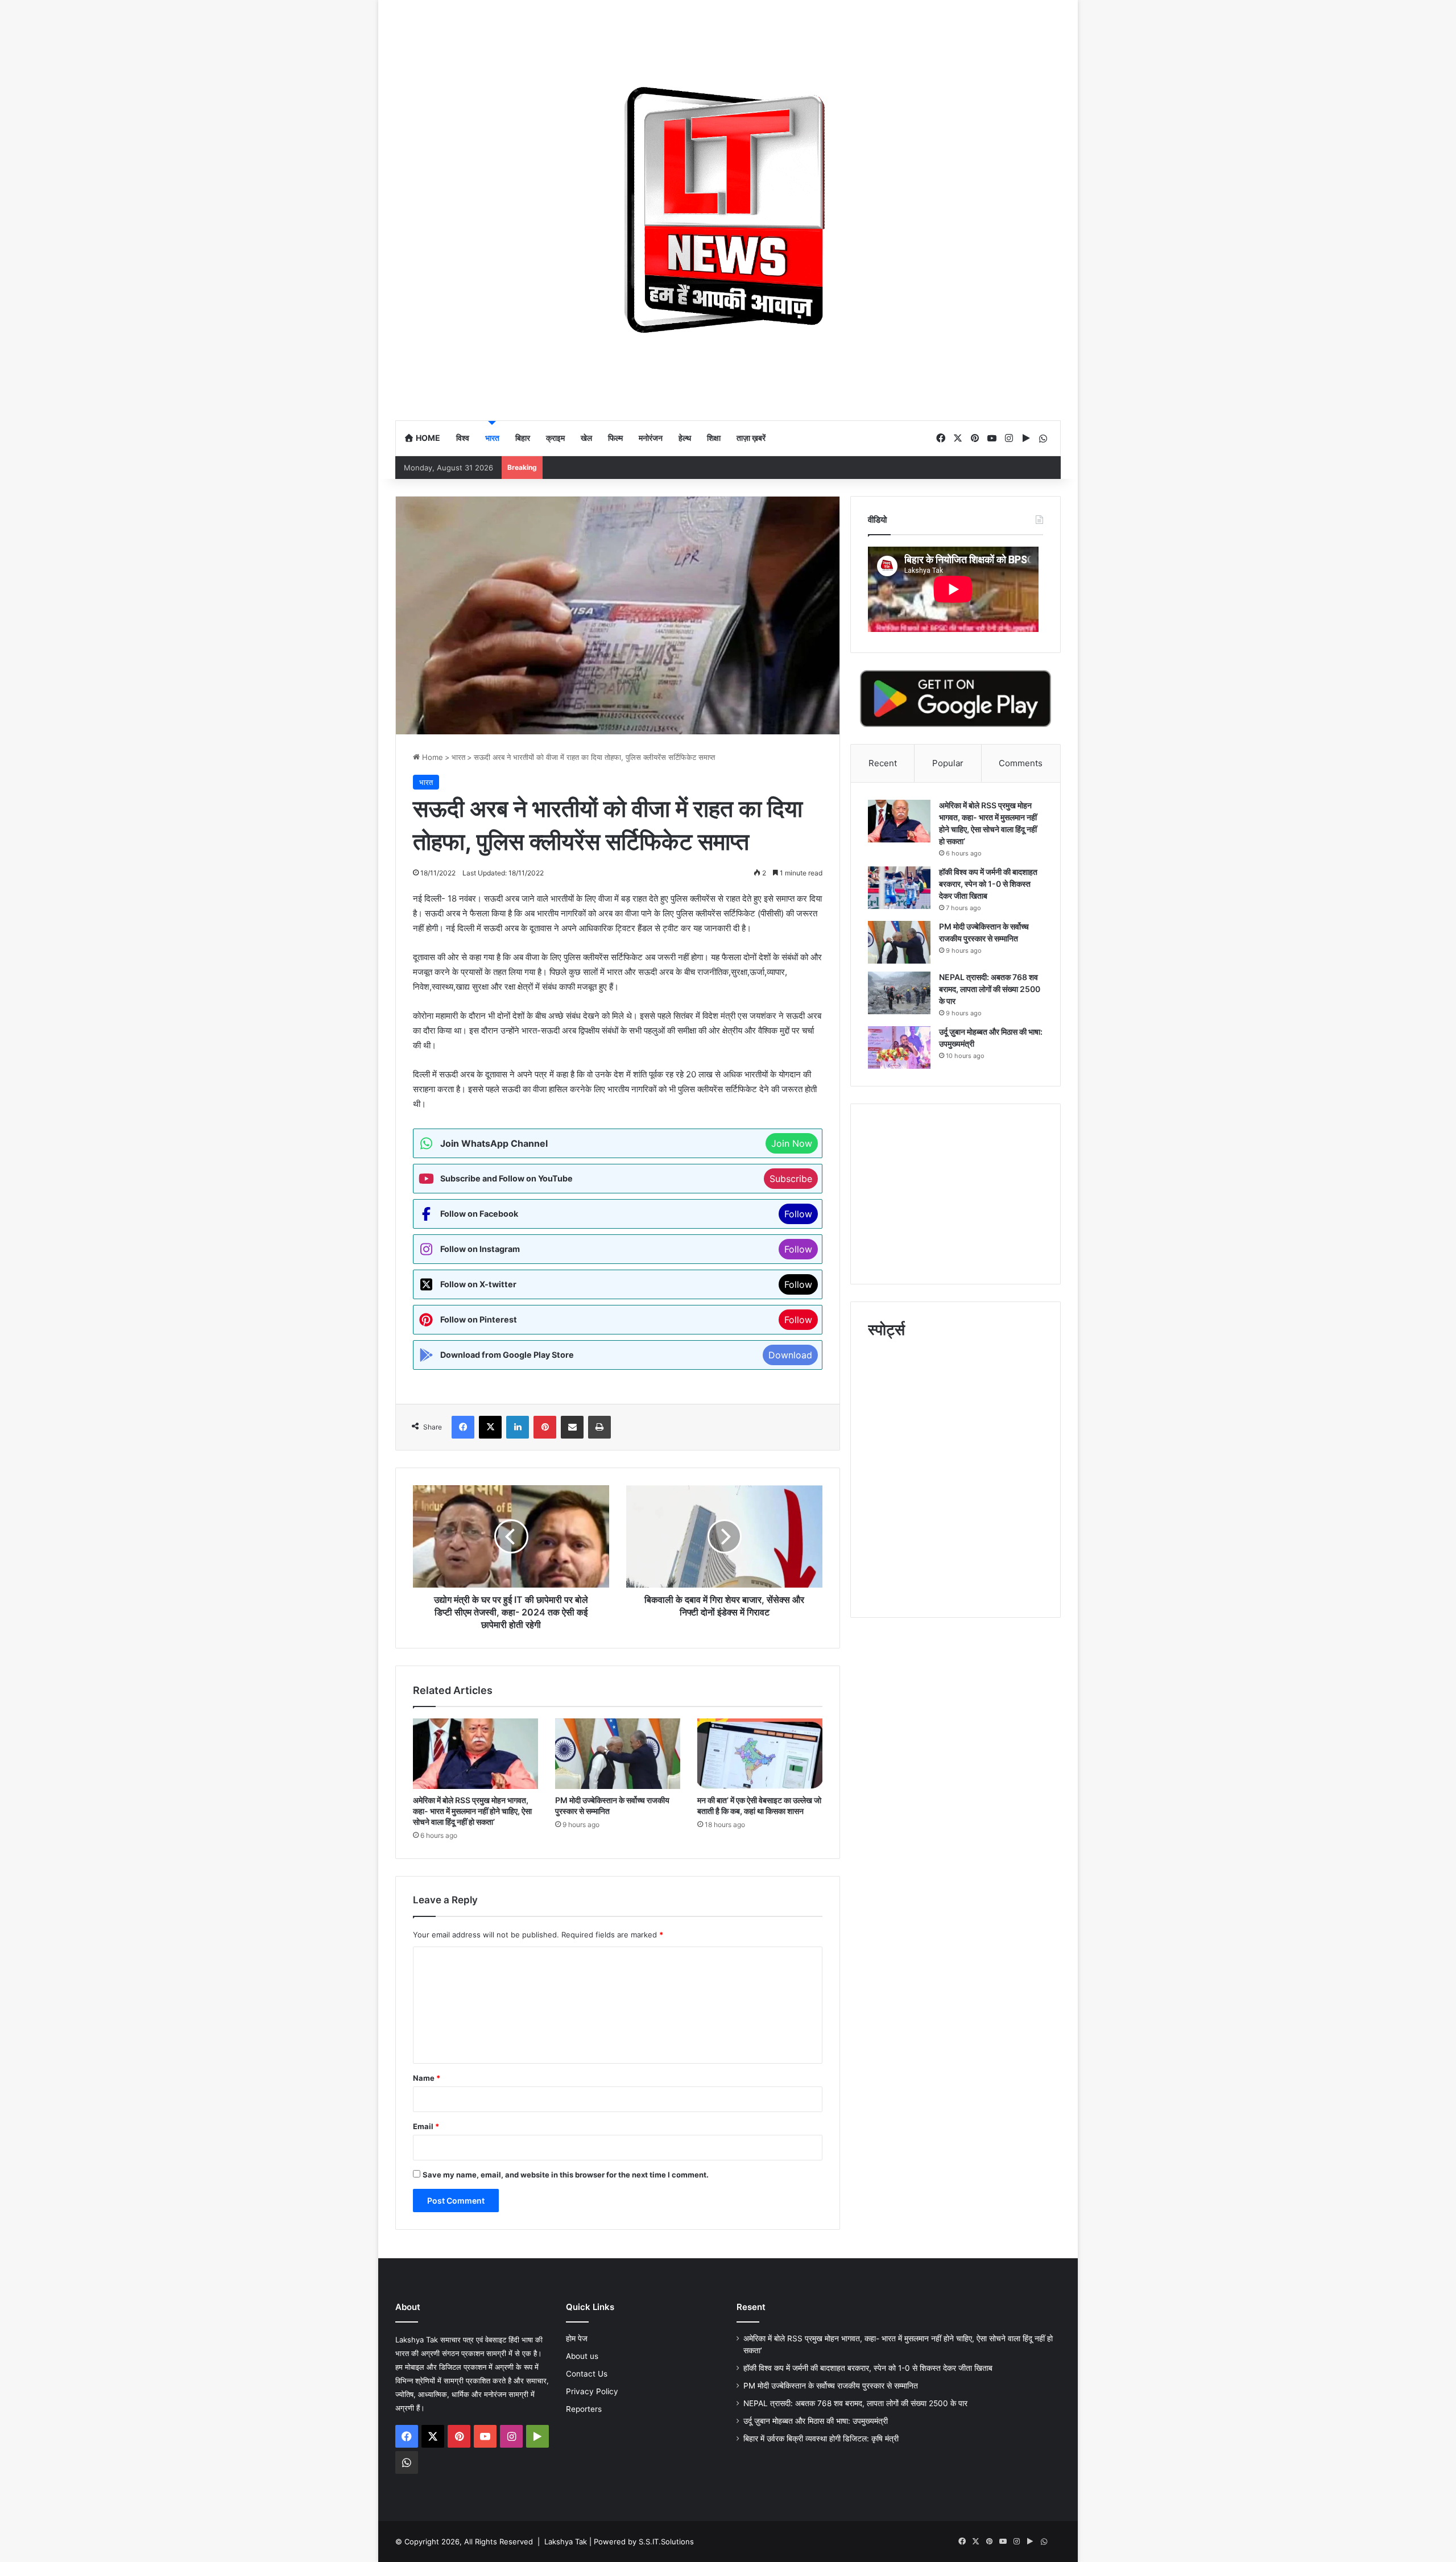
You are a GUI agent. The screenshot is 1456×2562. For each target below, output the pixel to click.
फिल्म (615, 438)
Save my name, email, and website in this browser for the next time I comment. (566, 2175)
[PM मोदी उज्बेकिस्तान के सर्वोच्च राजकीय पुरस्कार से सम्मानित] (618, 1754)
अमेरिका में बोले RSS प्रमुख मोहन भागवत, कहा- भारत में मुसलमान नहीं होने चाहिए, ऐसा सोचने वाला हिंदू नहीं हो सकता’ (472, 1811)
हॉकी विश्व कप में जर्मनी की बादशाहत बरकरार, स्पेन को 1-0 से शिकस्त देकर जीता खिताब (988, 884)
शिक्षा (714, 438)
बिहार (523, 438)
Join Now (792, 1143)
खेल (586, 438)
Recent (883, 763)
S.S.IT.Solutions (666, 2542)
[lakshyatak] (728, 210)
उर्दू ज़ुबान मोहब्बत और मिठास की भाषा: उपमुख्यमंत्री (816, 2421)
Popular (948, 763)
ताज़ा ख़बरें (751, 438)
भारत (492, 438)
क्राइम (555, 438)
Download (790, 1355)
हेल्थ (685, 438)
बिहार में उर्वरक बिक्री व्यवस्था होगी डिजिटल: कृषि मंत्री (822, 2439)
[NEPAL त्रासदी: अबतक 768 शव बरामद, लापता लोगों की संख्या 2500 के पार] (899, 993)
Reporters (584, 2409)
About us (582, 2356)
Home (427, 438)
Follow (798, 1214)
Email (426, 2126)
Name (427, 2078)
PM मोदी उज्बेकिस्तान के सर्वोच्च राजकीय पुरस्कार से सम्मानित (831, 2386)
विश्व (463, 438)
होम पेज (577, 2338)
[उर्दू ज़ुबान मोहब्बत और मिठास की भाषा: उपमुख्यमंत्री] (899, 1047)
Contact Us (587, 2374)
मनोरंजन (651, 438)
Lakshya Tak (566, 2542)
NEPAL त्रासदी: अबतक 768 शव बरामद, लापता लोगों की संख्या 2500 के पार (990, 989)
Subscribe (791, 1179)
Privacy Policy (592, 2391)
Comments (1021, 763)
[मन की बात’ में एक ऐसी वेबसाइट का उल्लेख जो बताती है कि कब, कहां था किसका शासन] (760, 1754)
